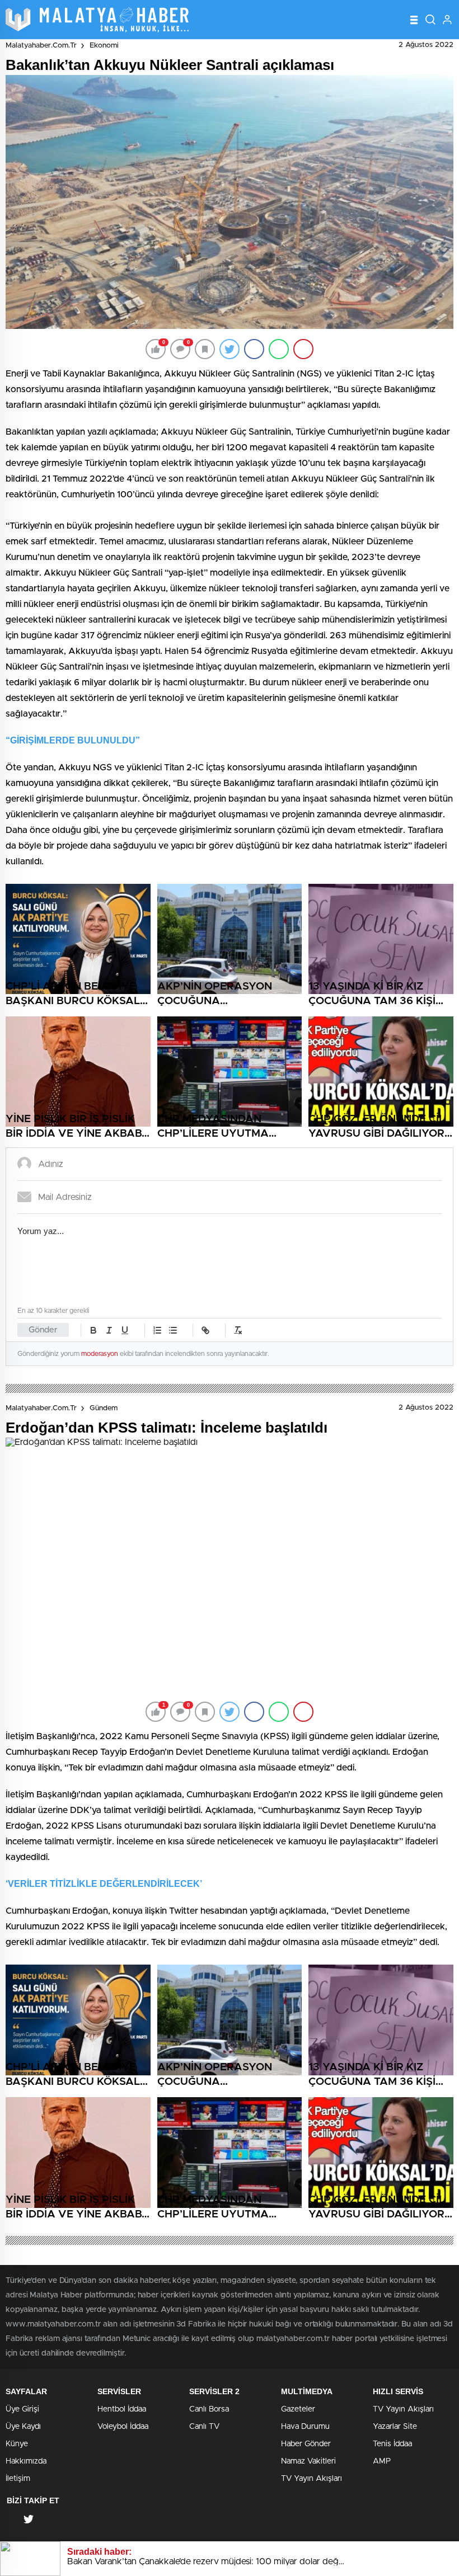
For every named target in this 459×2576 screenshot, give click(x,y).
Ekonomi (104, 46)
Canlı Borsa (209, 2409)
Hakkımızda (26, 2461)
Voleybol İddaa (123, 2427)
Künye (17, 2444)
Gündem (104, 1408)
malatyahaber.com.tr (41, 46)
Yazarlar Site (395, 2427)
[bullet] (173, 1330)
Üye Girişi (22, 2409)
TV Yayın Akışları (312, 2479)
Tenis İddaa (392, 2444)
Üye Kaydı (23, 2427)
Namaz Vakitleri (308, 2461)
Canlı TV (204, 2427)
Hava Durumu (305, 2427)
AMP (382, 2461)
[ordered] (157, 1330)
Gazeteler (298, 2409)
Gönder (43, 1330)
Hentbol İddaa (122, 2409)
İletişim (18, 2479)
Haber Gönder (306, 2444)
